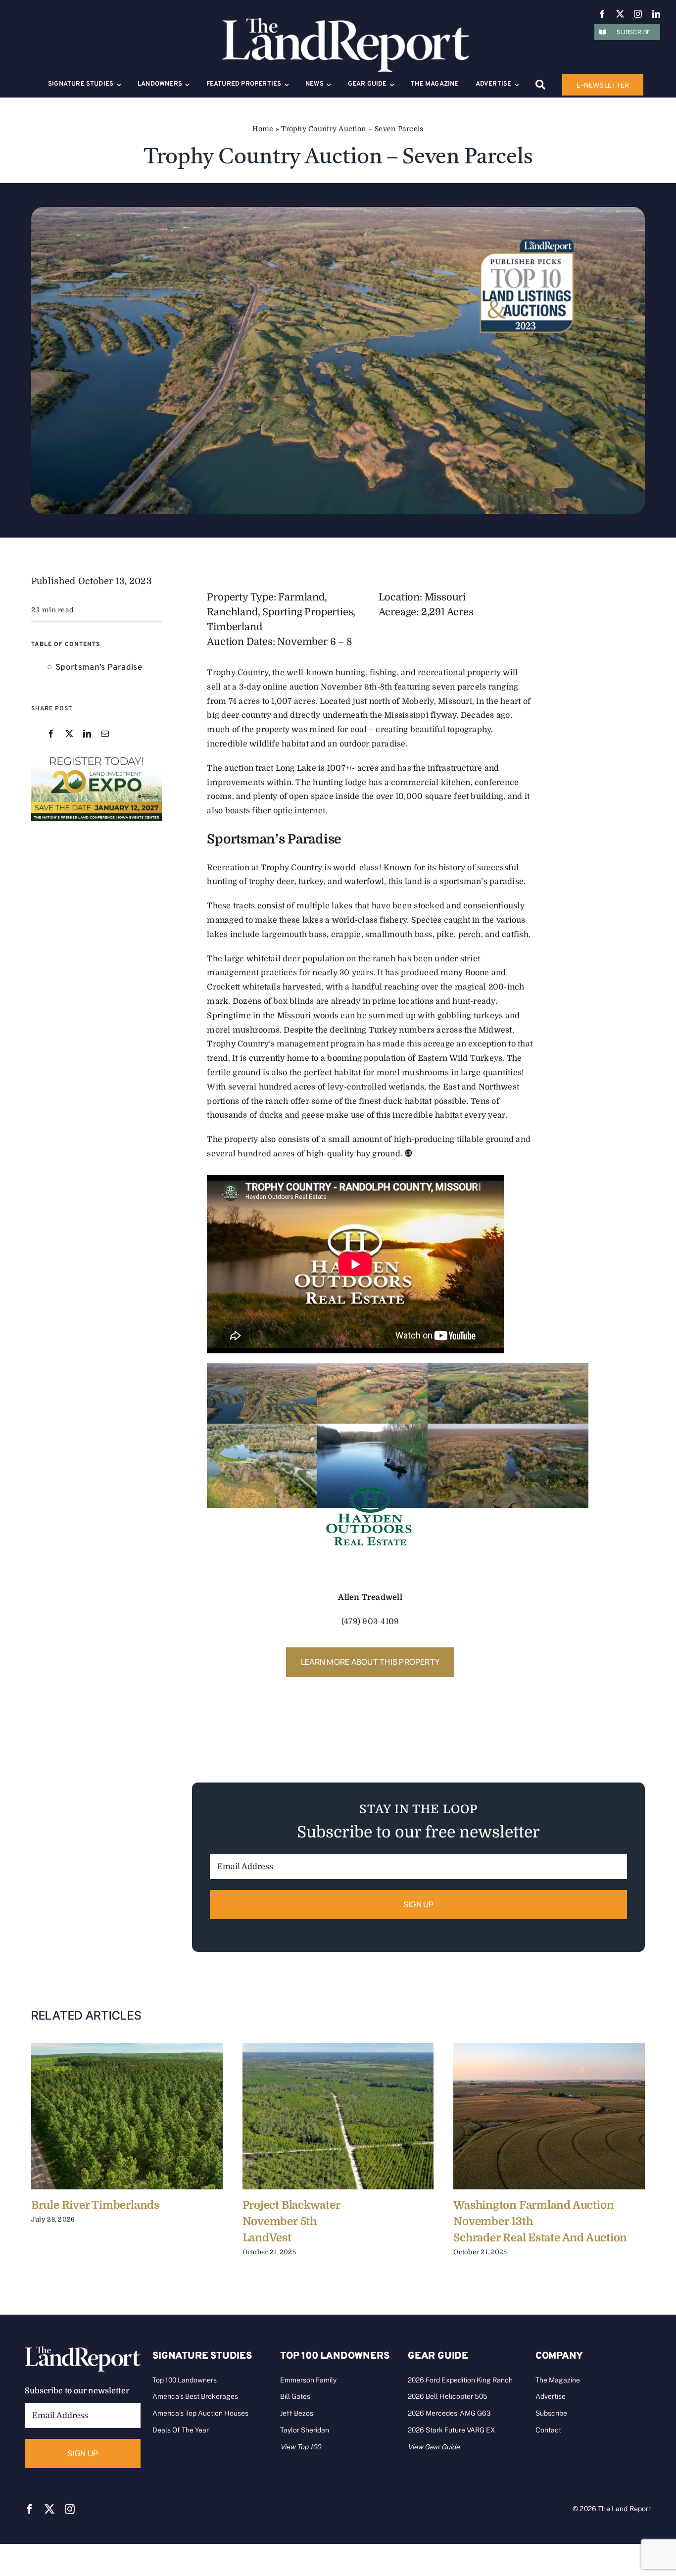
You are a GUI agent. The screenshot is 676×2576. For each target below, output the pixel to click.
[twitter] (620, 14)
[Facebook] (51, 734)
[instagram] (638, 14)
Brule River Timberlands (95, 2205)
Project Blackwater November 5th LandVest (291, 2221)
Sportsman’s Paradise (99, 668)
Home (263, 129)
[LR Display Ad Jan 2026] (97, 757)
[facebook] (602, 14)
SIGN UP (419, 1904)
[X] (69, 734)
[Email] (105, 734)
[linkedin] (656, 14)
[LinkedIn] (87, 734)
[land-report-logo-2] (345, 22)
